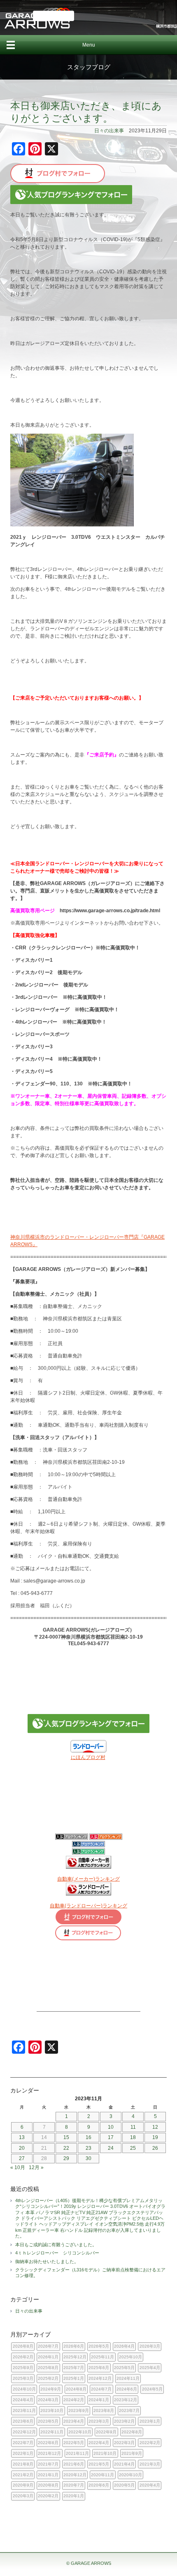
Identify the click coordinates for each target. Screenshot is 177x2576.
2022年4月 (99, 2443)
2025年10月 (130, 2357)
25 (133, 2148)
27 (22, 2158)
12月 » (36, 2167)
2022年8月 (132, 2432)
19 (155, 2137)
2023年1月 (150, 2421)
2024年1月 (99, 2400)
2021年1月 (48, 2475)
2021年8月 (23, 2464)
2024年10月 (24, 2389)
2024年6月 (127, 2389)
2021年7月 (48, 2464)
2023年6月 (23, 2421)
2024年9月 (51, 2389)
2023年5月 (48, 2421)
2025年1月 (74, 2378)
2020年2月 (48, 2496)
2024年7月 (101, 2389)
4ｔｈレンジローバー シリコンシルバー (57, 2253)
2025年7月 (74, 2368)
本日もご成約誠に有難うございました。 (56, 2245)
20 (22, 2148)
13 (22, 2137)
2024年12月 (100, 2378)
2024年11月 (128, 2378)
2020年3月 (23, 2496)
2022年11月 (52, 2432)
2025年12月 (75, 2357)
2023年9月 (79, 2410)
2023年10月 (52, 2410)
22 (66, 2148)
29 (66, 2158)
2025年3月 (23, 2378)
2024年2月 (74, 2400)
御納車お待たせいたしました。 (47, 2261)
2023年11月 (24, 2410)
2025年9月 (23, 2368)
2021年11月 (77, 2453)
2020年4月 (150, 2485)
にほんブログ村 (88, 1757)
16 (88, 2137)
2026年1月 (48, 2357)
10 (111, 2127)
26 (155, 2148)
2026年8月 (23, 2346)
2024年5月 (152, 2389)
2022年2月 (150, 2443)
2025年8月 (48, 2368)
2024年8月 (76, 2389)
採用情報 (54, 16)
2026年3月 (150, 2346)
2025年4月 (150, 2368)
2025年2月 (48, 2378)
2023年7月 (129, 2410)
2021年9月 (132, 2453)
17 (111, 2137)
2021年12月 (49, 2453)
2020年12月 (75, 2475)
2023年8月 (104, 2410)
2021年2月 (23, 2475)
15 (66, 2137)
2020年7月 (74, 2485)
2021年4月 (124, 2464)
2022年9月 (106, 2432)
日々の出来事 (109, 131)
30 (88, 2158)
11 (133, 2127)
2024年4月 (23, 2400)
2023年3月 (99, 2421)
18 (133, 2137)
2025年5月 (124, 2368)
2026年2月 (23, 2357)
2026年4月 (124, 2346)
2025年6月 (99, 2368)
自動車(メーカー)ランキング (88, 1879)
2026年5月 (99, 2346)
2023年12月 (126, 2400)
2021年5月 (99, 2464)
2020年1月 (74, 2496)
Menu (89, 45)
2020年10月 (130, 2475)
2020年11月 (102, 2475)
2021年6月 (74, 2464)
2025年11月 (102, 2357)
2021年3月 (150, 2464)
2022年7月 (23, 2443)
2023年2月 (124, 2421)
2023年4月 (74, 2421)
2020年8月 (48, 2485)
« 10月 (18, 2167)
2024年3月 (48, 2400)
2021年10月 (105, 2453)
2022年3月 (124, 2443)
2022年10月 (80, 2432)
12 (155, 2127)
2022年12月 (24, 2432)
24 (111, 2148)
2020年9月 (23, 2485)
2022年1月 (23, 2453)
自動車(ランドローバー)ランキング (88, 1906)
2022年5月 (74, 2443)
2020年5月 (124, 2485)
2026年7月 (48, 2346)
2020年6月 (99, 2485)
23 (88, 2148)
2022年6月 (48, 2443)
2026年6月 (74, 2346)
